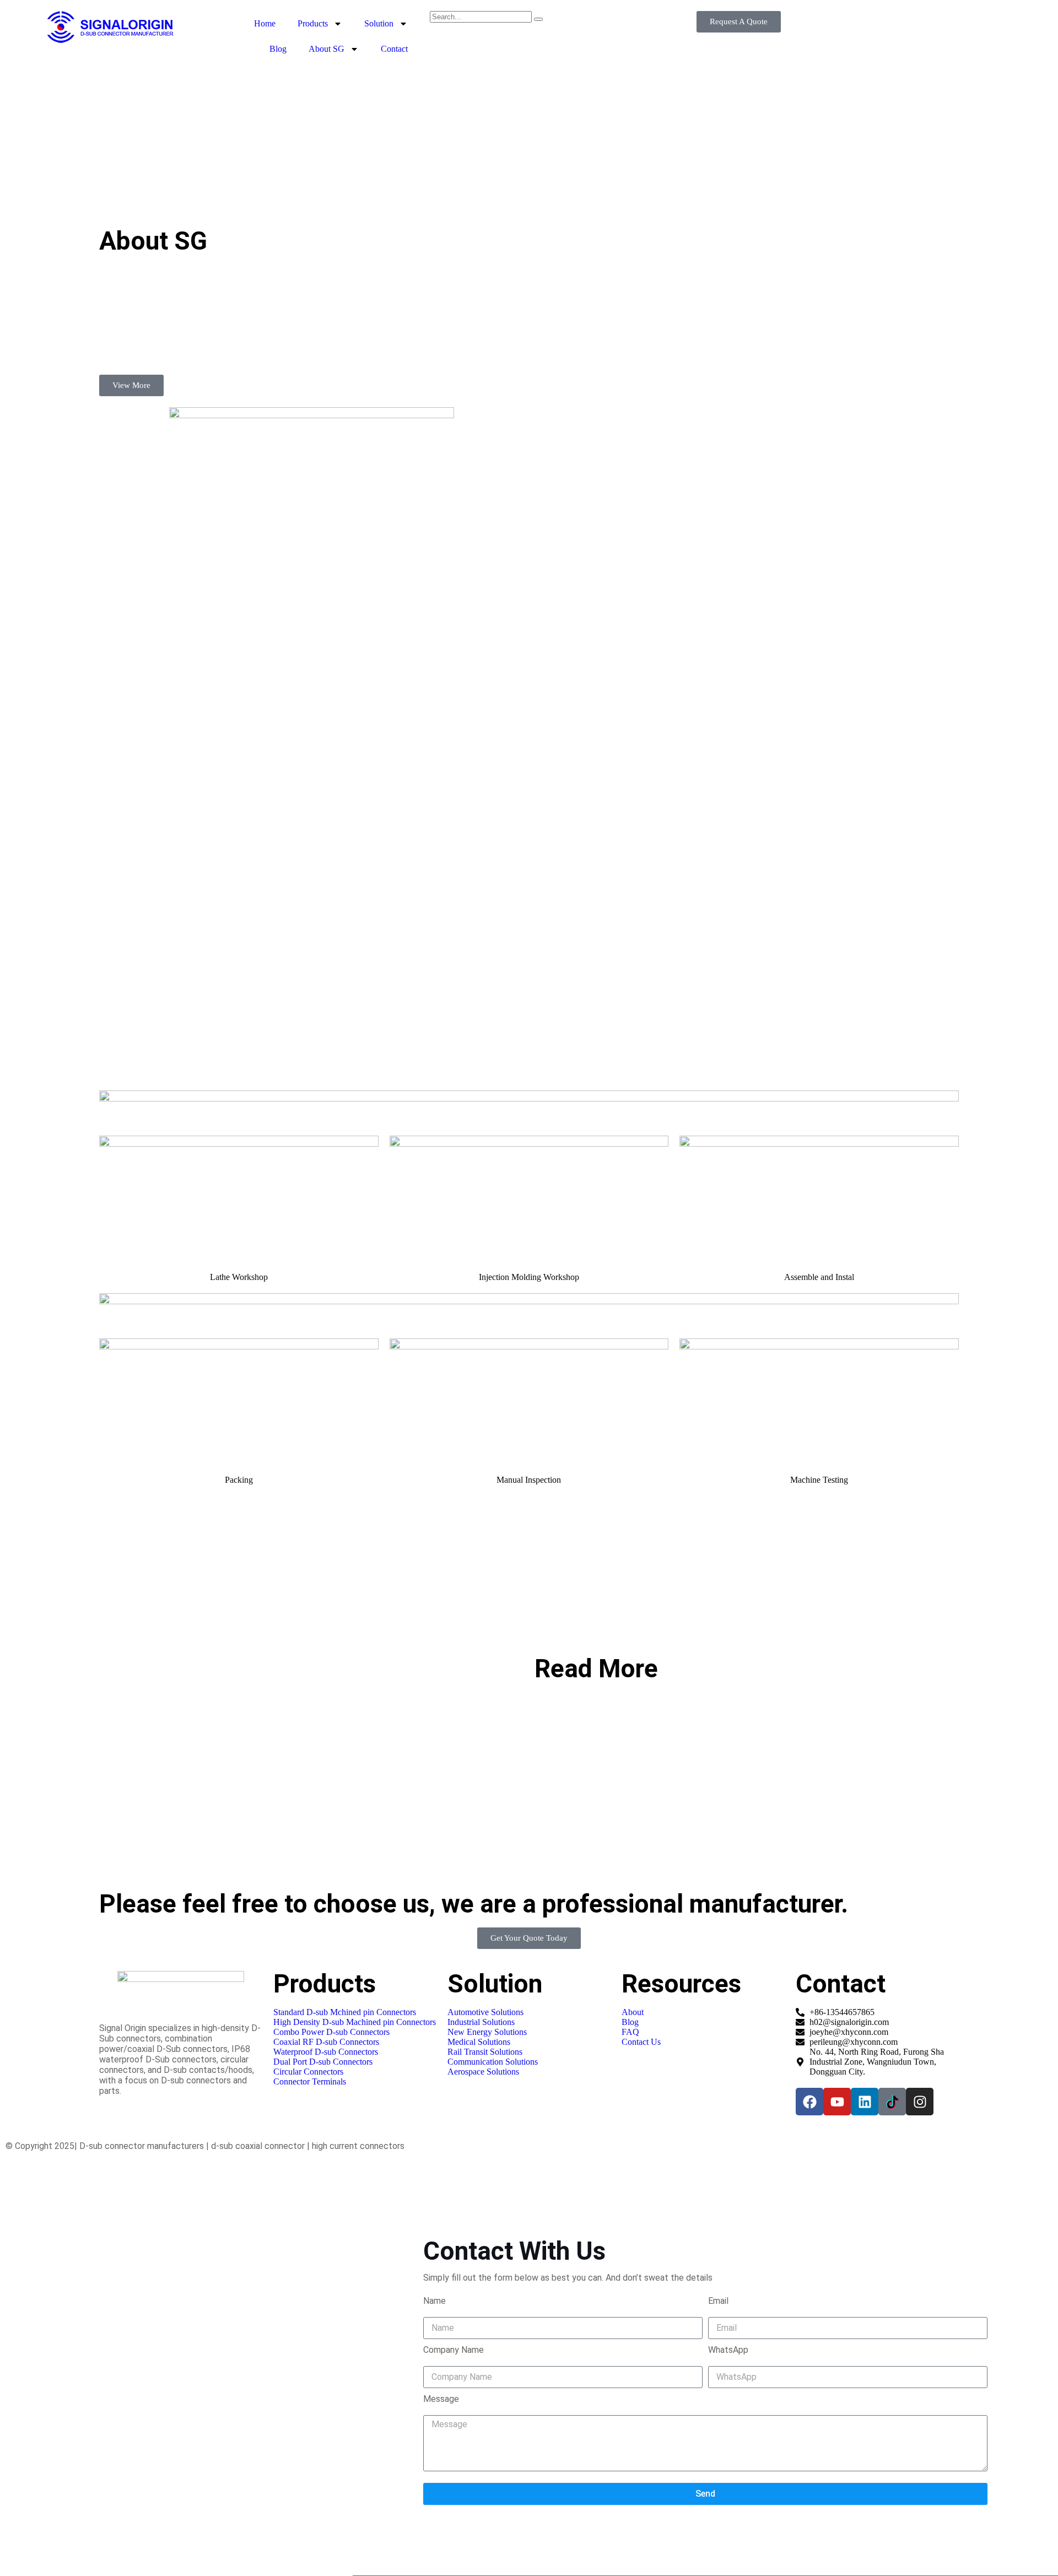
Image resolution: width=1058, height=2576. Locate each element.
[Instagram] (920, 2102)
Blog (278, 49)
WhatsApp (728, 2350)
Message (441, 2399)
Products (313, 23)
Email (718, 2301)
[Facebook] (809, 2102)
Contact (394, 49)
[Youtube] (837, 2102)
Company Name (454, 2350)
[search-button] (538, 19)
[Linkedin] (865, 2102)
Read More (596, 1668)
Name (434, 2301)
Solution (379, 23)
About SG (326, 49)
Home (265, 23)
